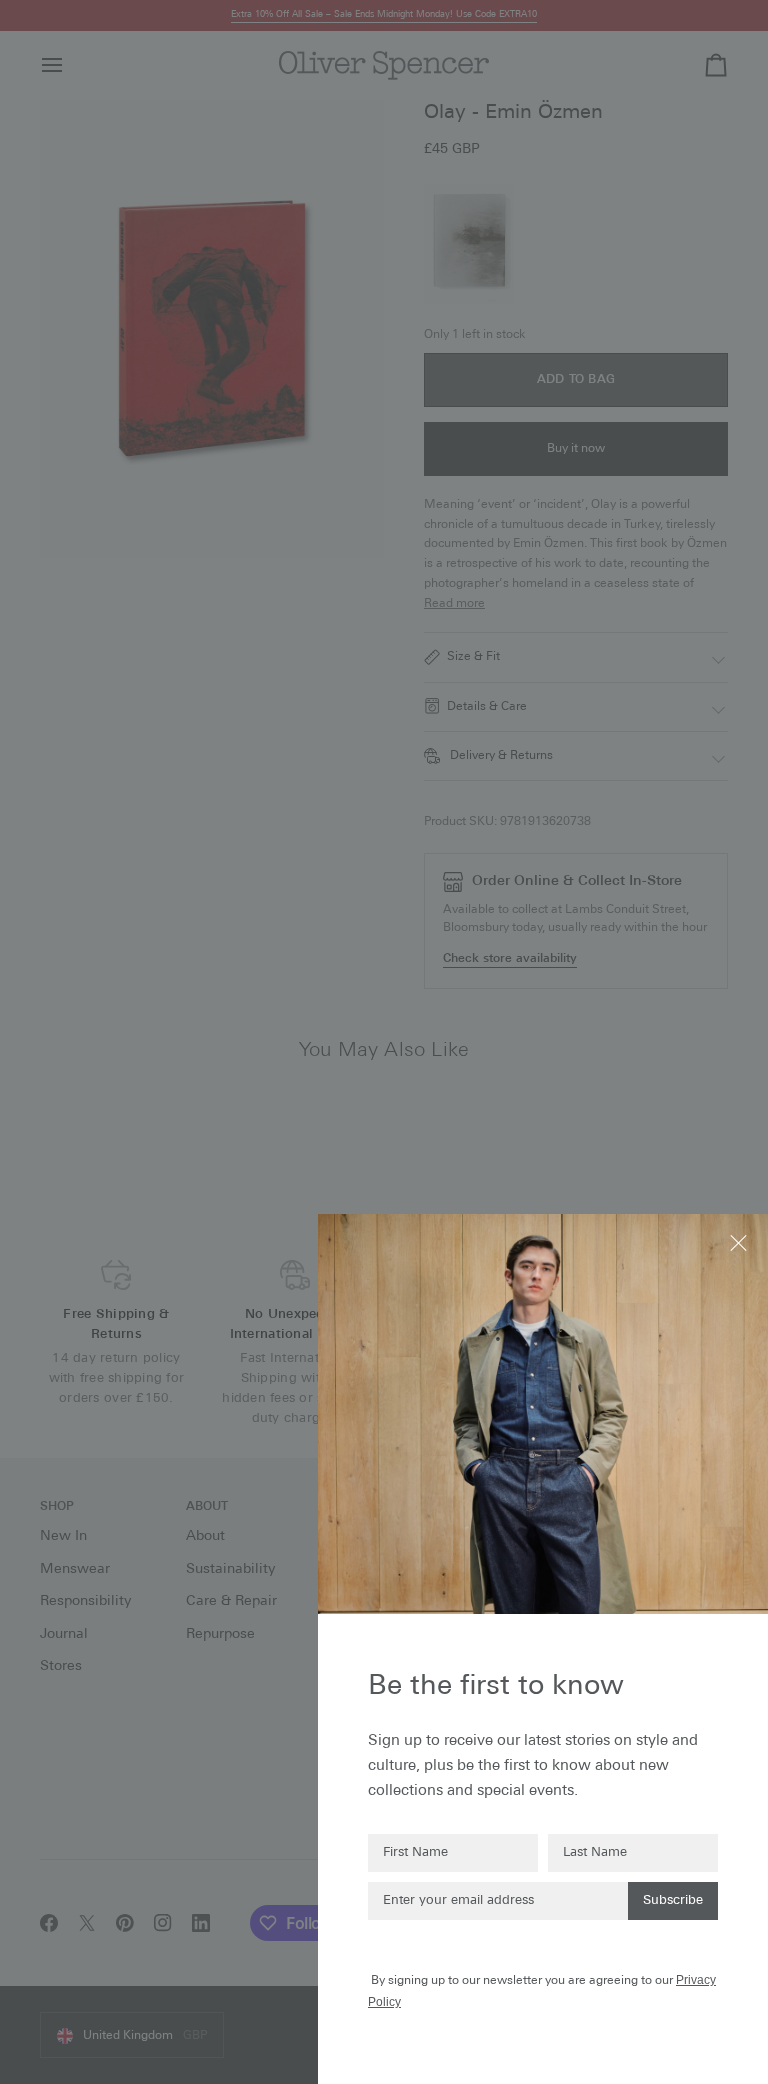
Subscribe (673, 1900)
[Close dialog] (740, 1241)
